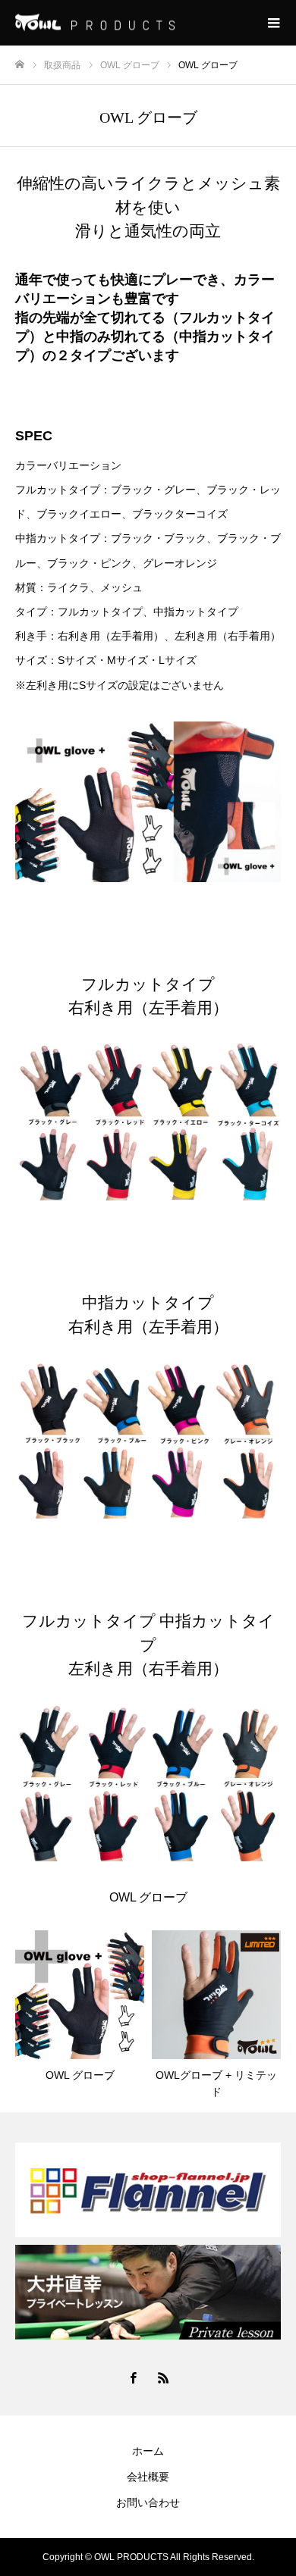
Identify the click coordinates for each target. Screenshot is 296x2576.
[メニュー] (273, 23)
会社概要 (148, 2477)
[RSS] (163, 2377)
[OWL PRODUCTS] (133, 23)
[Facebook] (133, 2377)
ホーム (148, 2451)
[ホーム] (20, 65)
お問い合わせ (148, 2502)
